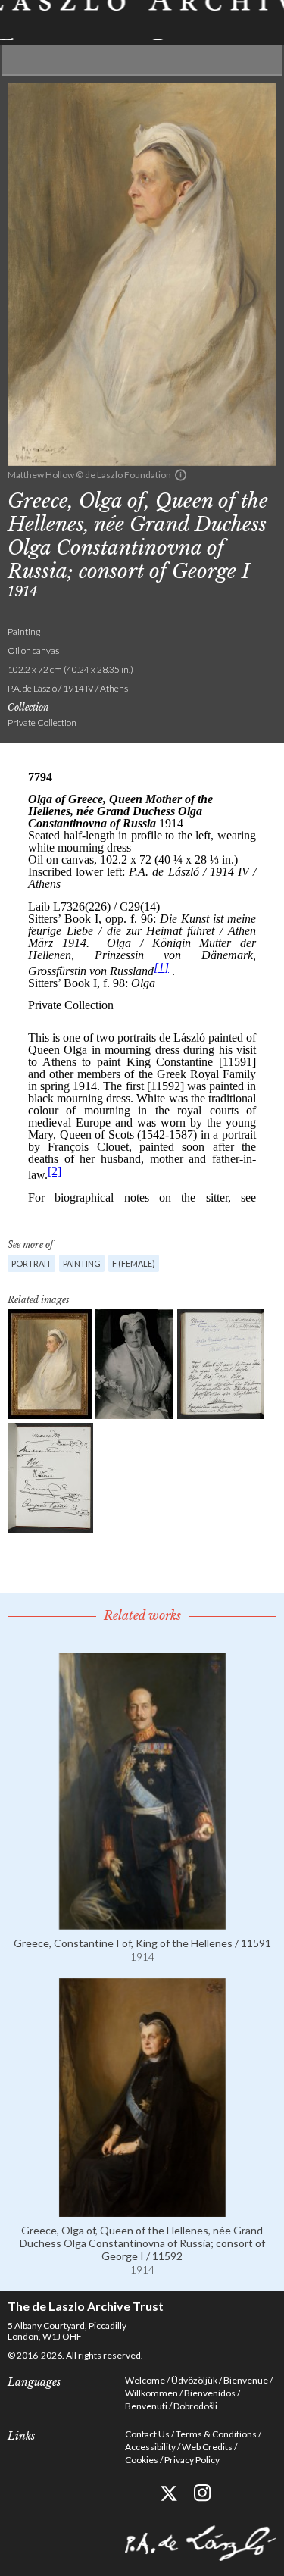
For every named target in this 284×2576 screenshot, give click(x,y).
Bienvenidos (210, 2393)
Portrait (31, 1263)
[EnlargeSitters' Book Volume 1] (221, 1364)
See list (142, 61)
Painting (82, 1263)
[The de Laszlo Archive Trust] (142, 20)
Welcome (145, 2380)
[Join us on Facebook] (134, 2493)
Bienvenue (246, 2380)
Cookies (142, 2460)
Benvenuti (146, 2406)
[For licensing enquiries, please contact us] (181, 475)
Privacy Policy (192, 2460)
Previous (48, 61)
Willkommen (151, 2393)
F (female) (134, 1263)
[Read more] (142, 1923)
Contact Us (147, 2434)
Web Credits (207, 2447)
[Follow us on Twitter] (169, 2493)
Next (236, 61)
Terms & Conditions (216, 2434)
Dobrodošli (195, 2406)
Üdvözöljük (194, 2380)
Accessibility (150, 2447)
